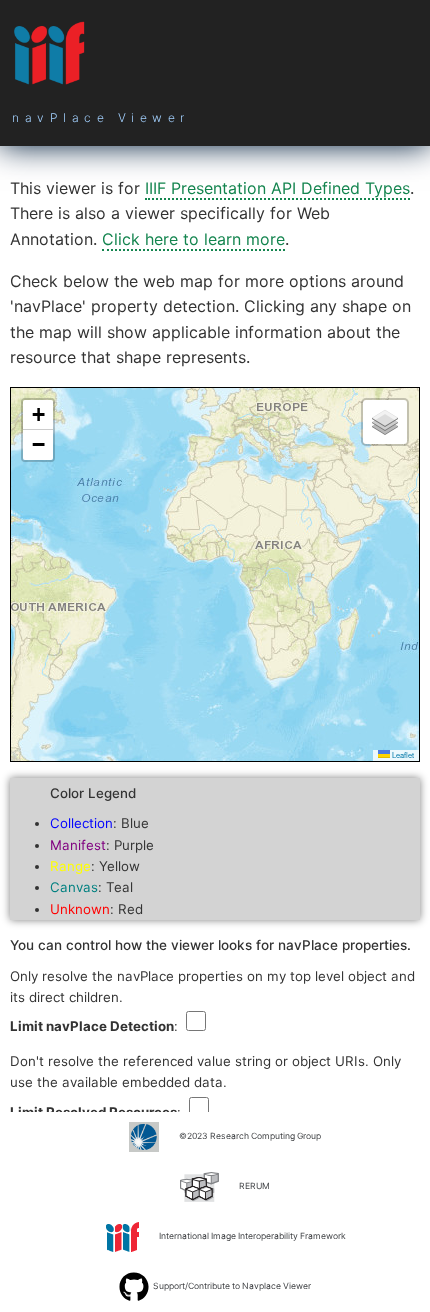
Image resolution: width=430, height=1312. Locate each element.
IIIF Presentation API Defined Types (277, 188)
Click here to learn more (193, 239)
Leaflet (402, 754)
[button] (38, 415)
